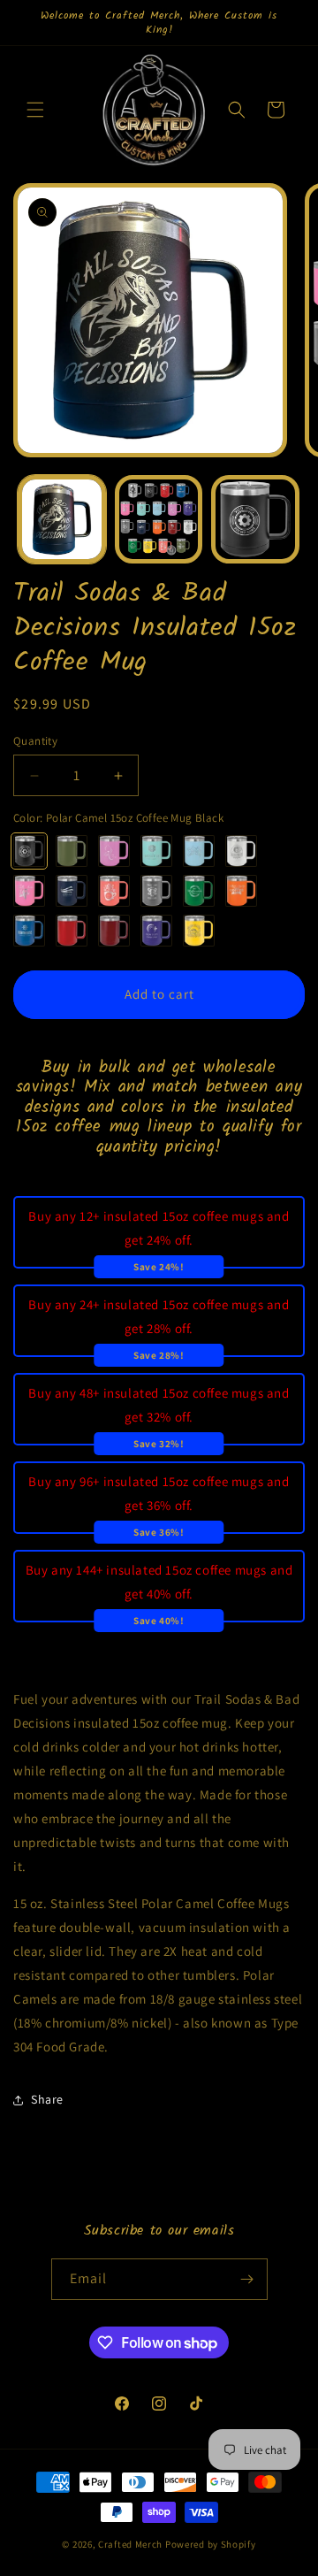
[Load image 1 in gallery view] (62, 519)
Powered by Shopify (211, 2544)
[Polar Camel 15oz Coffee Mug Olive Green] (72, 851)
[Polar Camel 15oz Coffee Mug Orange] (241, 891)
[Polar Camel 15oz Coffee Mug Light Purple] (114, 851)
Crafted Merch (130, 2544)
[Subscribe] (247, 2279)
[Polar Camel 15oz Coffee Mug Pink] (29, 891)
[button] (35, 110)
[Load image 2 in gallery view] (159, 519)
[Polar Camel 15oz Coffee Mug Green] (199, 891)
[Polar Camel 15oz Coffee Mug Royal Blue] (29, 931)
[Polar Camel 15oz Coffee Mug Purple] (156, 931)
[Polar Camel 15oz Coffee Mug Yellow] (199, 931)
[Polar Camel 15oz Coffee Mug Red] (72, 931)
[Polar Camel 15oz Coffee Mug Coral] (114, 891)
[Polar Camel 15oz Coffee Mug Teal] (156, 851)
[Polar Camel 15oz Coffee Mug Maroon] (114, 931)
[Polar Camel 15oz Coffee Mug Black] (29, 851)
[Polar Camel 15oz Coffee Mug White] (241, 851)
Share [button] (47, 2099)
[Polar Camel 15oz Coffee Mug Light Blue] (199, 851)
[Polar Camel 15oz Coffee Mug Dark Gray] (156, 891)
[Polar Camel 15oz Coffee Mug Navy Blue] (72, 891)
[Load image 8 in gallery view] (255, 519)
